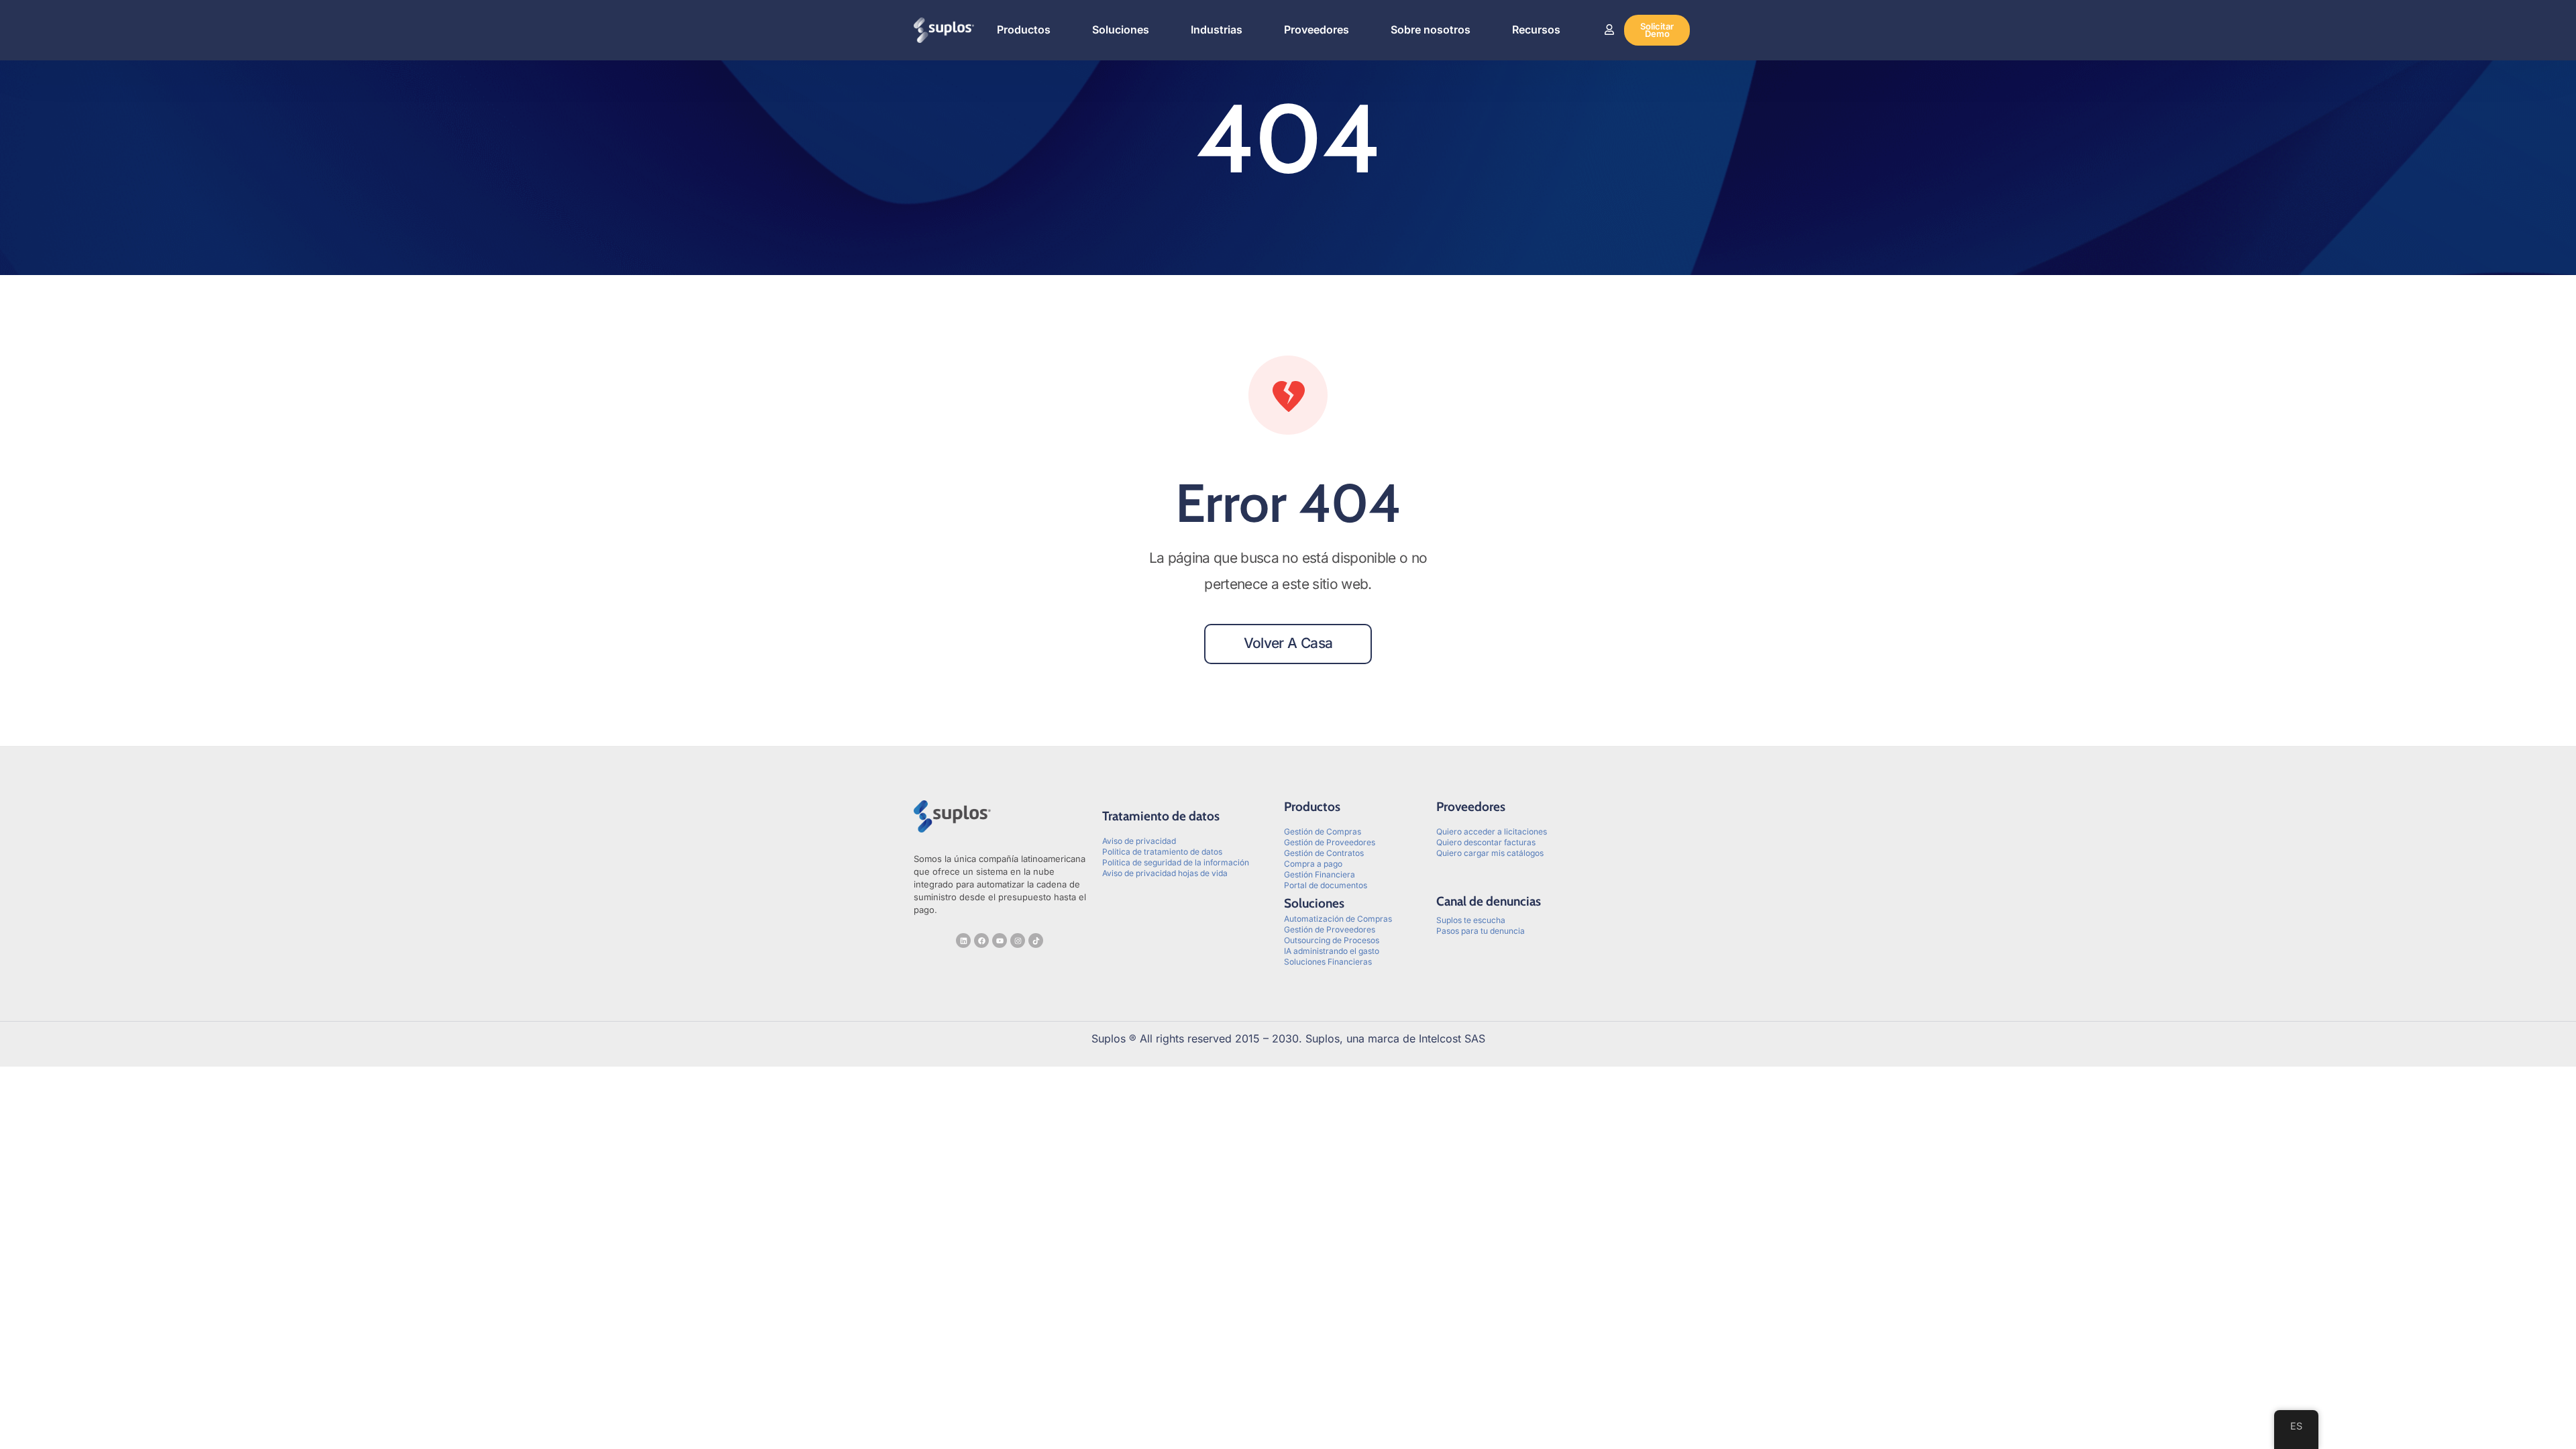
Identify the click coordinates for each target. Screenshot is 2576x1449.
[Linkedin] (963, 941)
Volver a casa (1288, 643)
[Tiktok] (1036, 941)
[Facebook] (981, 941)
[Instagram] (1018, 941)
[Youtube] (1000, 941)
